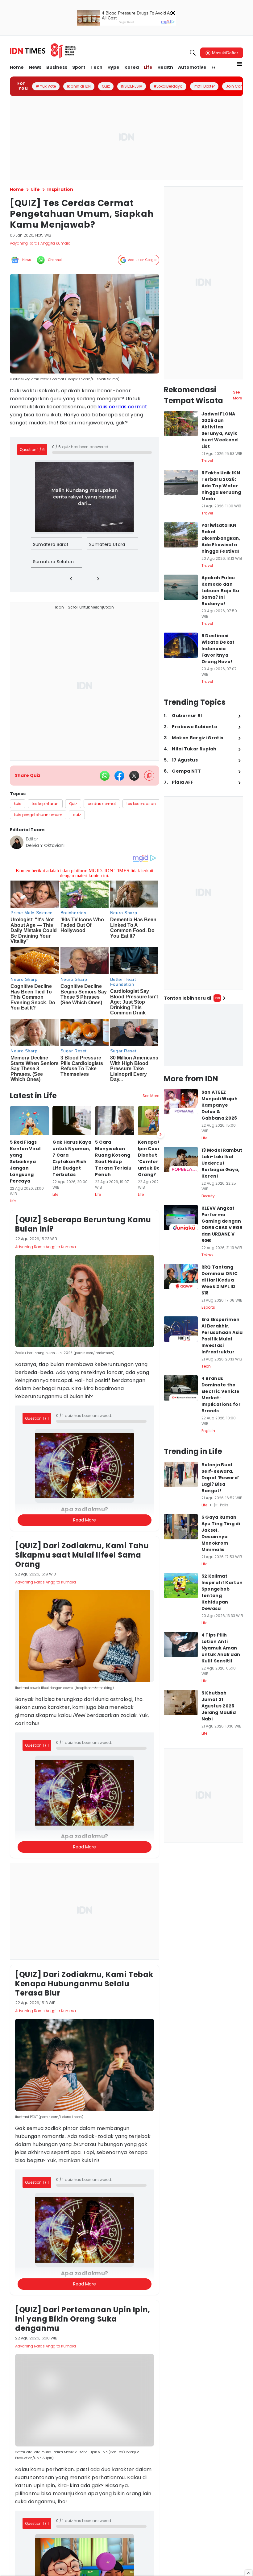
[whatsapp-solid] (105, 776)
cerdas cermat (128, 407)
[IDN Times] (43, 51)
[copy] (149, 776)
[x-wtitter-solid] (134, 776)
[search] (193, 53)
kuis (103, 407)
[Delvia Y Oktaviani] (17, 842)
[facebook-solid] (119, 776)
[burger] (239, 64)
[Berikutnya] (160, 1134)
